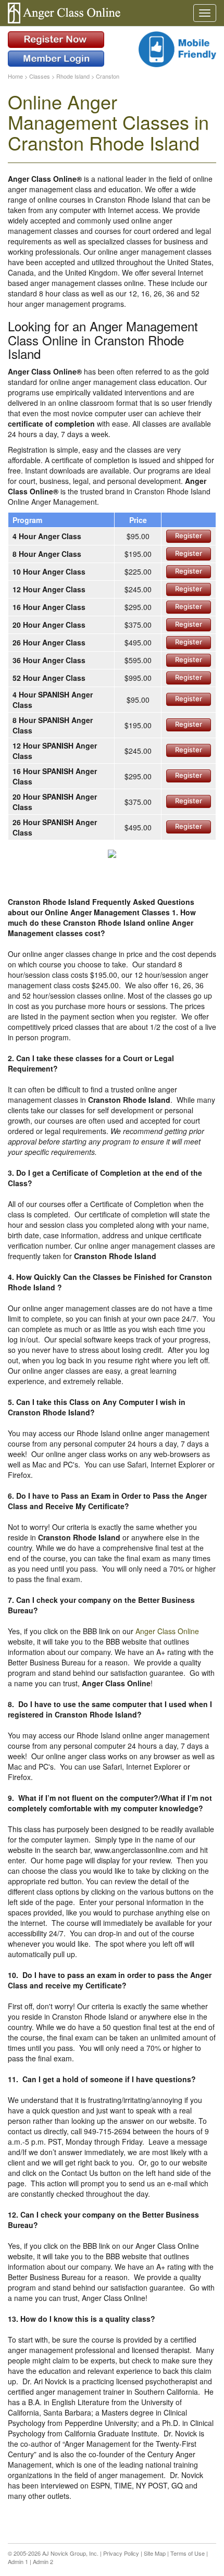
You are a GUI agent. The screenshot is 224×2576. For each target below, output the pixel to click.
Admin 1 (18, 2561)
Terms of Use (188, 2553)
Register (189, 536)
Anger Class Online (167, 1631)
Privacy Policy (121, 2553)
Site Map (155, 2553)
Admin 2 (43, 2561)
